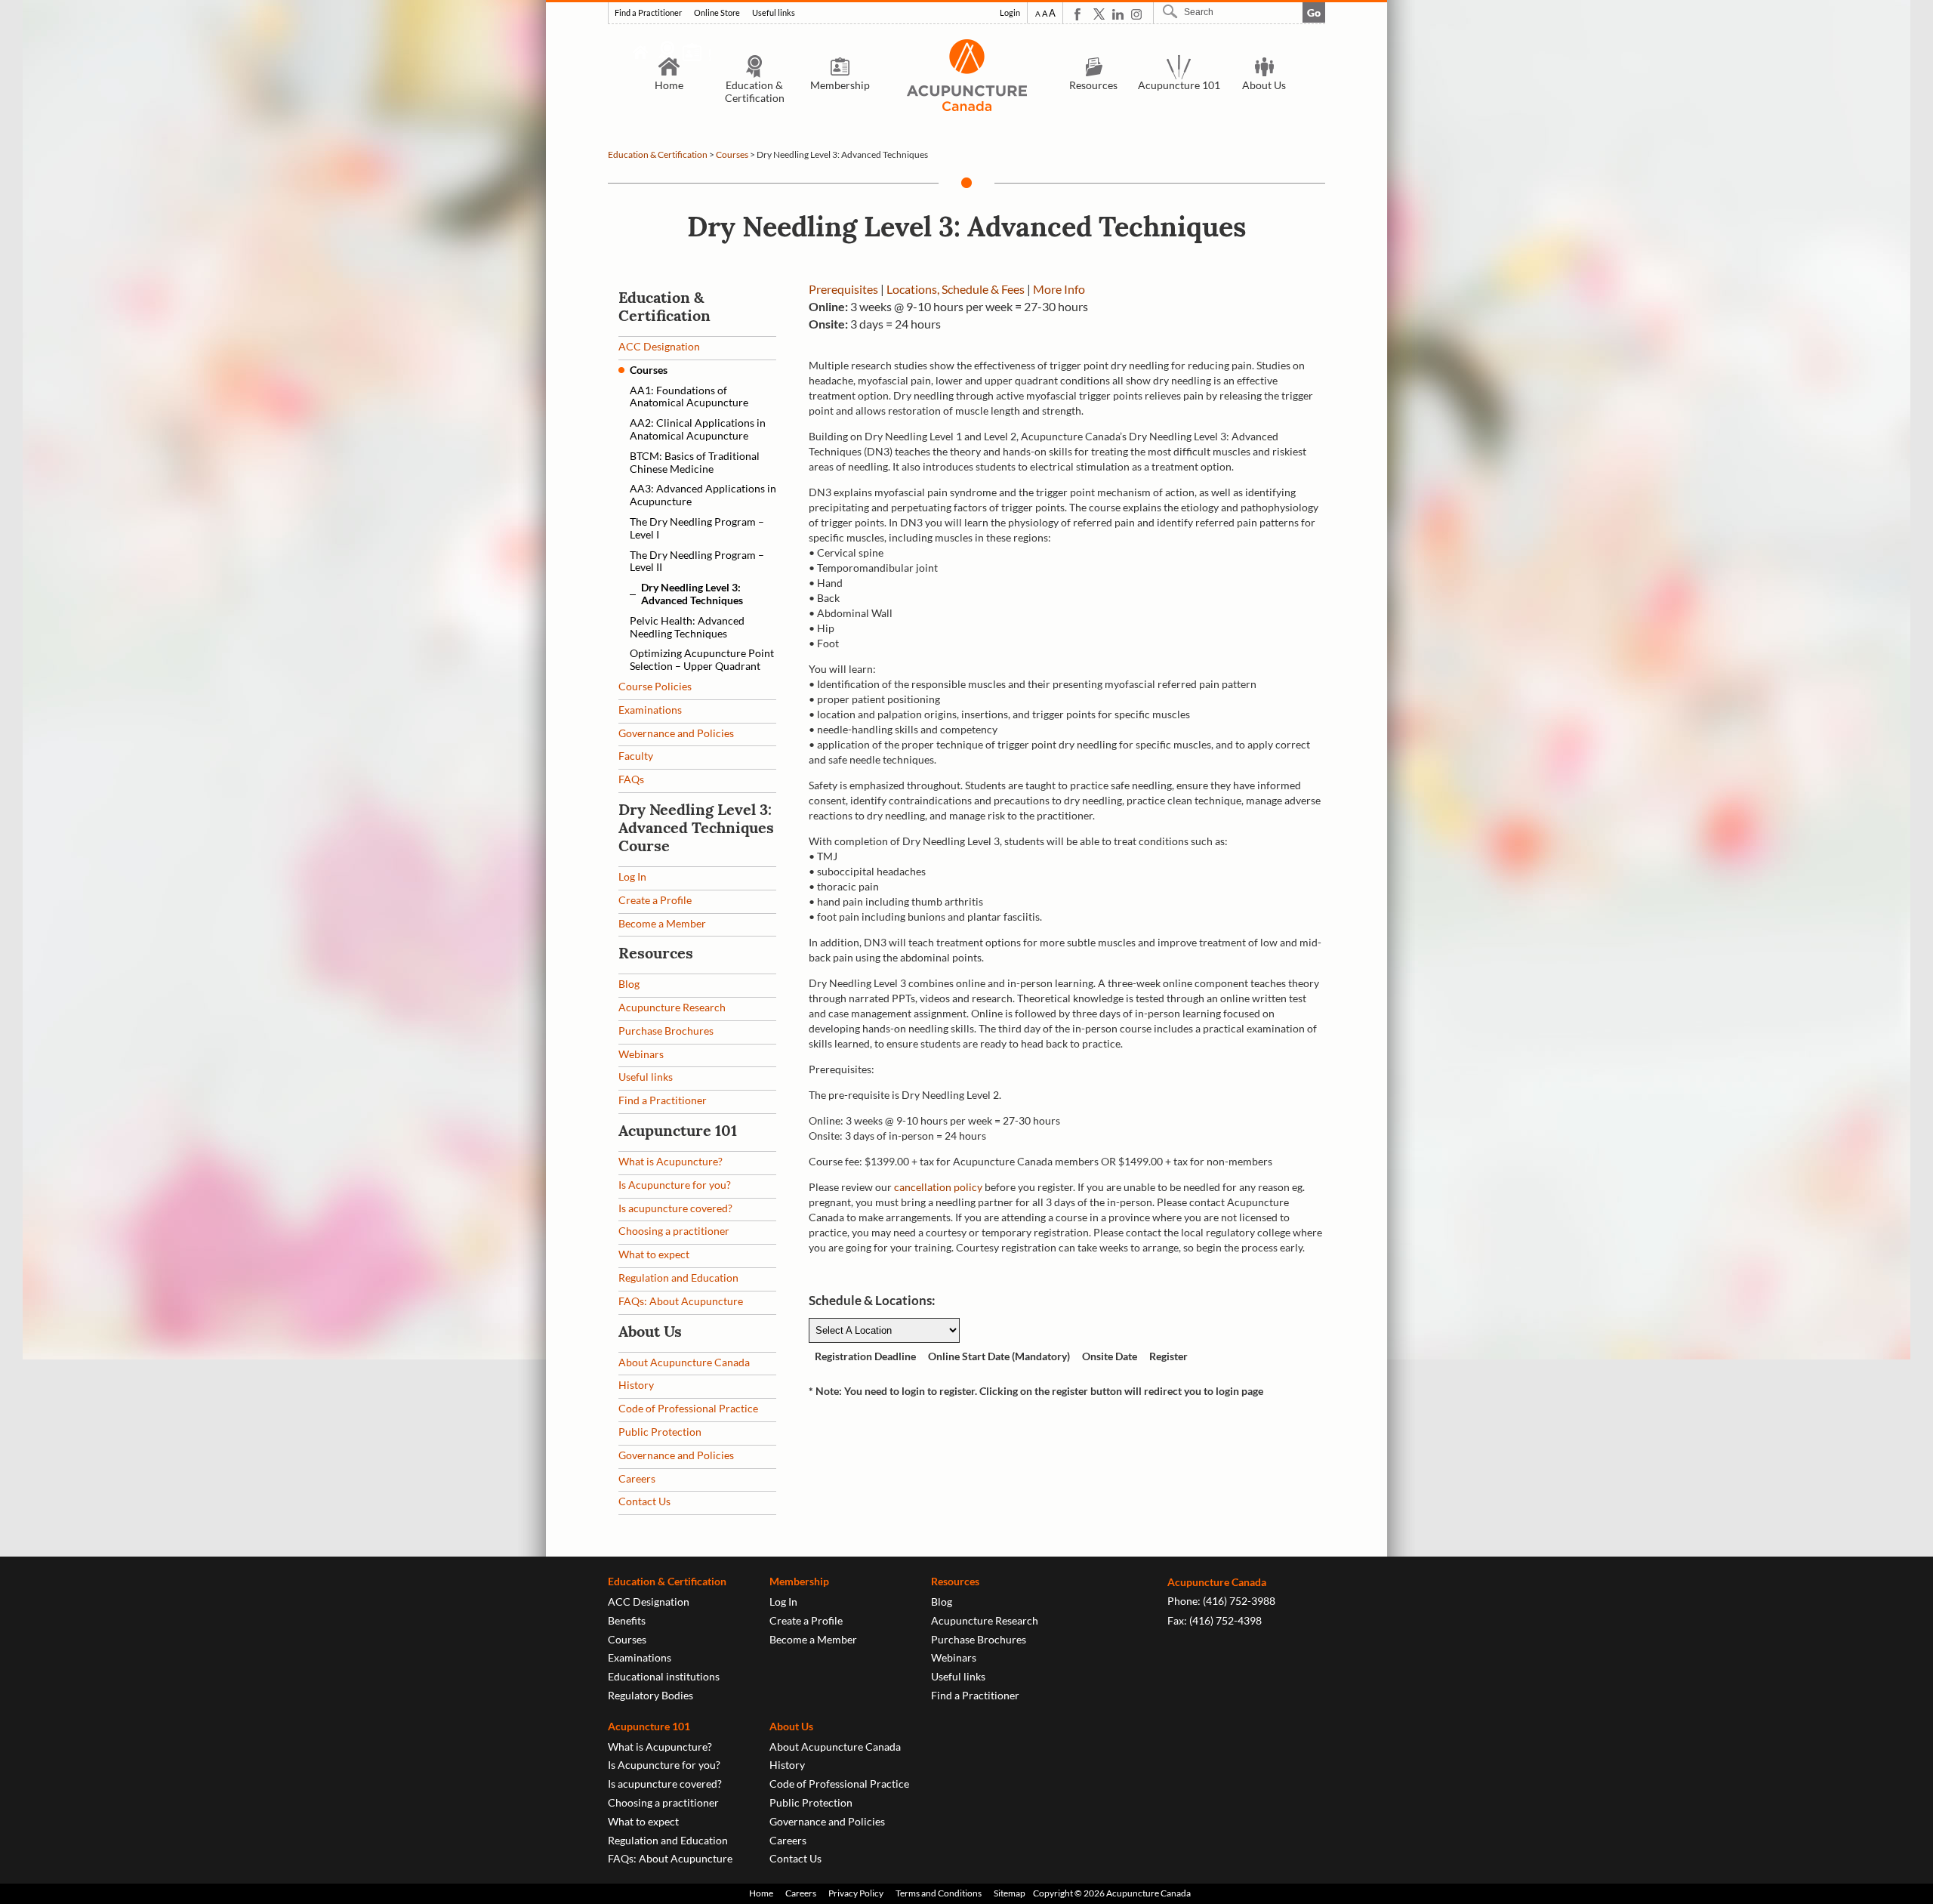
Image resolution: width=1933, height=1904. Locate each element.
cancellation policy (938, 1187)
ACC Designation (659, 346)
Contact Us (644, 1501)
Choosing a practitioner (674, 1231)
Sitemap (1010, 1893)
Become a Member (662, 923)
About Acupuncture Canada (684, 1362)
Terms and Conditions (939, 1893)
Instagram (1137, 14)
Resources (1093, 85)
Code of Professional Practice (688, 1408)
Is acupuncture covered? (675, 1208)
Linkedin (1118, 14)
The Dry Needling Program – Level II (697, 561)
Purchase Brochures (666, 1031)
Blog (629, 984)
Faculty (636, 756)
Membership (840, 85)
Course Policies (655, 686)
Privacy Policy (856, 1893)
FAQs (631, 779)
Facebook (1080, 14)
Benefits (627, 1620)
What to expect (654, 1254)
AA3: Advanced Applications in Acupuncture (703, 495)
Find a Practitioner (648, 13)
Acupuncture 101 (1179, 85)
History (636, 1385)
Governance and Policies (676, 733)
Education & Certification (755, 91)
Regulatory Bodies (650, 1695)
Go (1314, 12)
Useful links (774, 13)
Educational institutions (664, 1676)
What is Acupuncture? (671, 1161)
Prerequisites (843, 289)
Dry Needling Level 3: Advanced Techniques (692, 594)
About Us (1264, 85)
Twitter (1099, 14)
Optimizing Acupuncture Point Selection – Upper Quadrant (702, 659)
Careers (637, 1478)
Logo (966, 75)
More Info (1059, 289)
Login (1010, 13)
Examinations (650, 710)
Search (1172, 11)
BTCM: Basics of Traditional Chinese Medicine (695, 462)
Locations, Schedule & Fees (956, 289)
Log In (632, 876)
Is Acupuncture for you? (675, 1185)
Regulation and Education (678, 1278)
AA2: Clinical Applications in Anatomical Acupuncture (698, 429)
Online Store (717, 13)
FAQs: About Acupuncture (681, 1301)
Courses (732, 154)
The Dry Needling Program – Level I (697, 528)
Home (669, 85)
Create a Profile (655, 900)
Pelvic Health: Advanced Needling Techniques (687, 627)
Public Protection (660, 1432)
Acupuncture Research (672, 1007)
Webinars (641, 1054)
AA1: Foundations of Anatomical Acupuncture (689, 397)
